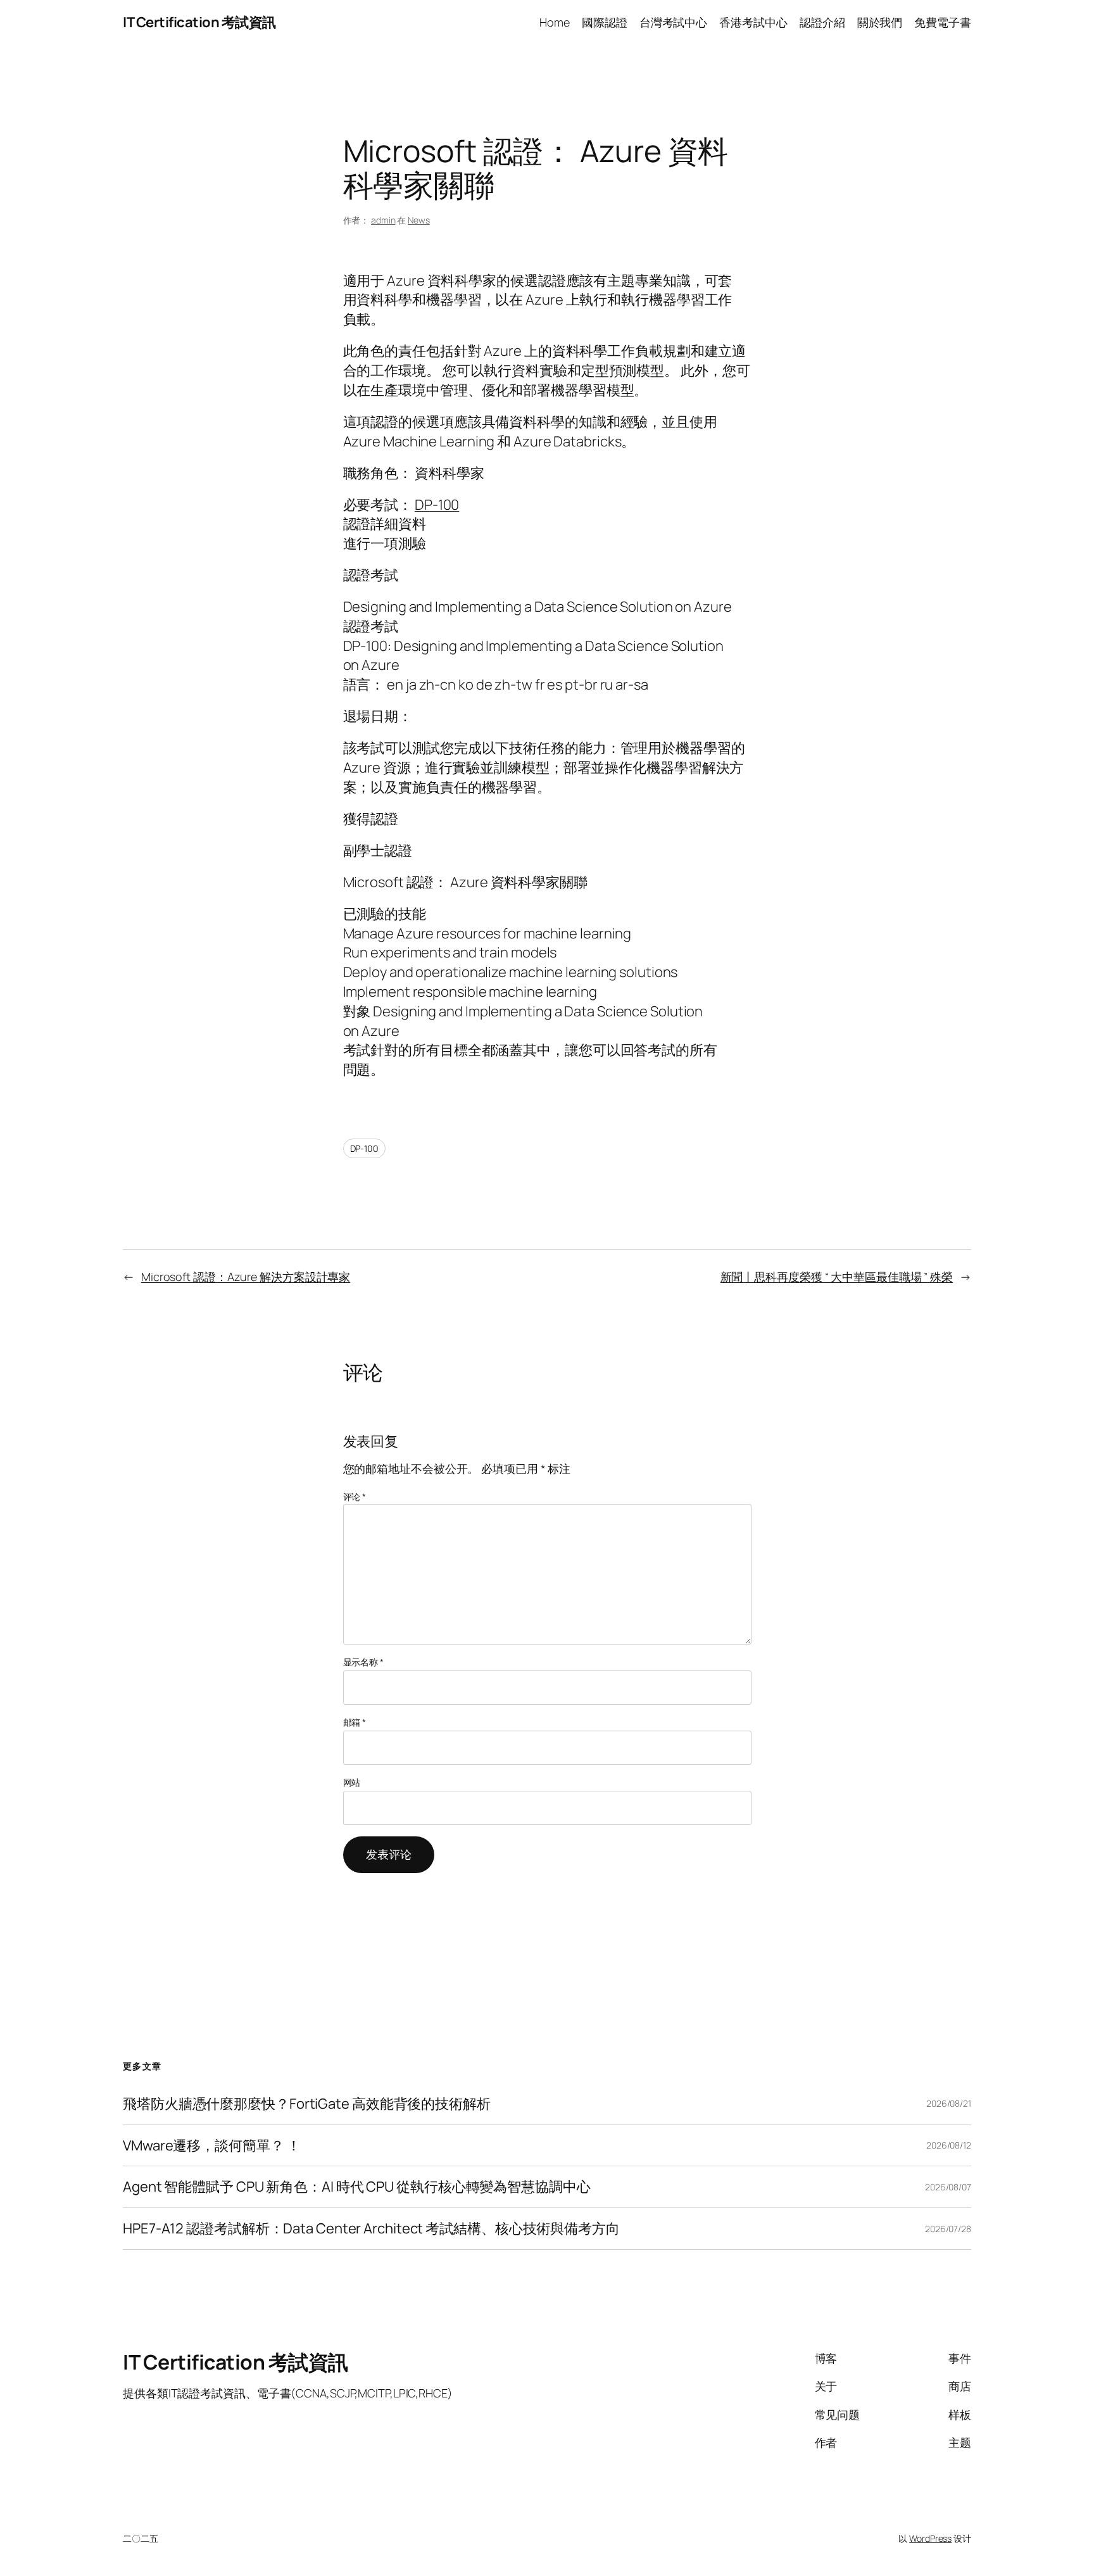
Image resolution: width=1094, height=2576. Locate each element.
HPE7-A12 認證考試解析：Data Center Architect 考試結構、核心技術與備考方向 (371, 2229)
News (419, 220)
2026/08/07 (948, 2187)
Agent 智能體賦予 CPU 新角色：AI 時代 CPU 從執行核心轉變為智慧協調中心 (357, 2187)
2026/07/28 (948, 2229)
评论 (355, 1497)
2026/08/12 (949, 2145)
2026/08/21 (949, 2103)
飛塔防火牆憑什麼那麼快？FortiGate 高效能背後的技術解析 (307, 2104)
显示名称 (363, 1662)
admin (383, 220)
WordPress (930, 2538)
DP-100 (437, 505)
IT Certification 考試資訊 (199, 22)
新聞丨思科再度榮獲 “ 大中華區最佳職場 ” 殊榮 (837, 1277)
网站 (352, 1782)
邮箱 (355, 1722)
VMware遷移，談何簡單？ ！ (211, 2146)
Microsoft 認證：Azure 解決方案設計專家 (246, 1277)
